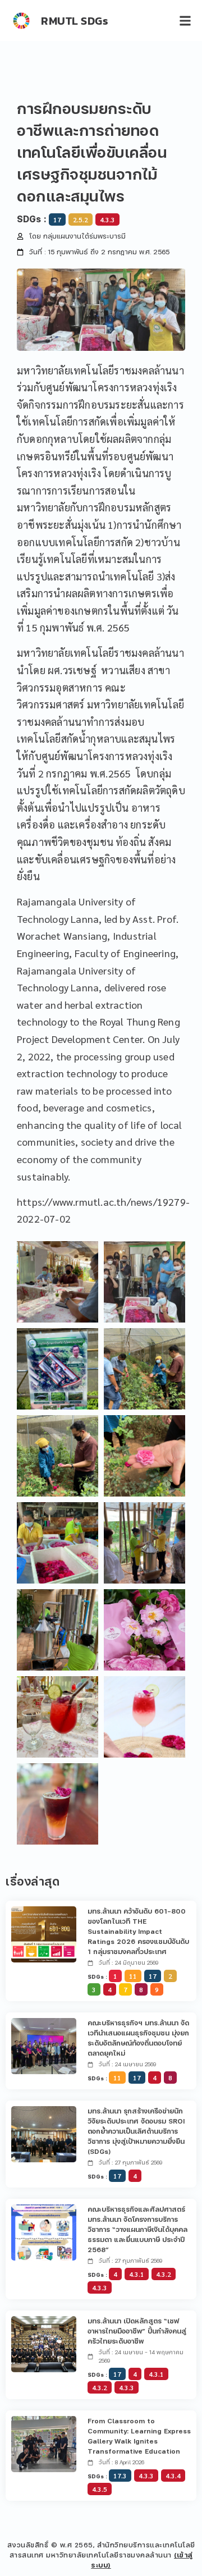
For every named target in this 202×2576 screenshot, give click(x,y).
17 (57, 219)
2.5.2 (81, 219)
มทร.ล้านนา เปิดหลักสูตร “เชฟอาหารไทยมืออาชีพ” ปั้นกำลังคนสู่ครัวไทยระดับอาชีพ (137, 2331)
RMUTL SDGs (75, 21)
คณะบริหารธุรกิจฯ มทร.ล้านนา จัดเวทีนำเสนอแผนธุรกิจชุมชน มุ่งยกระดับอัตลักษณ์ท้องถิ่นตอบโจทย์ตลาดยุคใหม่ (138, 2038)
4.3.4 (173, 2476)
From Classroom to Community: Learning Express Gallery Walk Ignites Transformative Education (139, 2436)
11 (133, 1976)
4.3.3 (107, 219)
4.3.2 (164, 2274)
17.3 (120, 2476)
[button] (185, 20)
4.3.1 (137, 2274)
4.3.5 (100, 2489)
